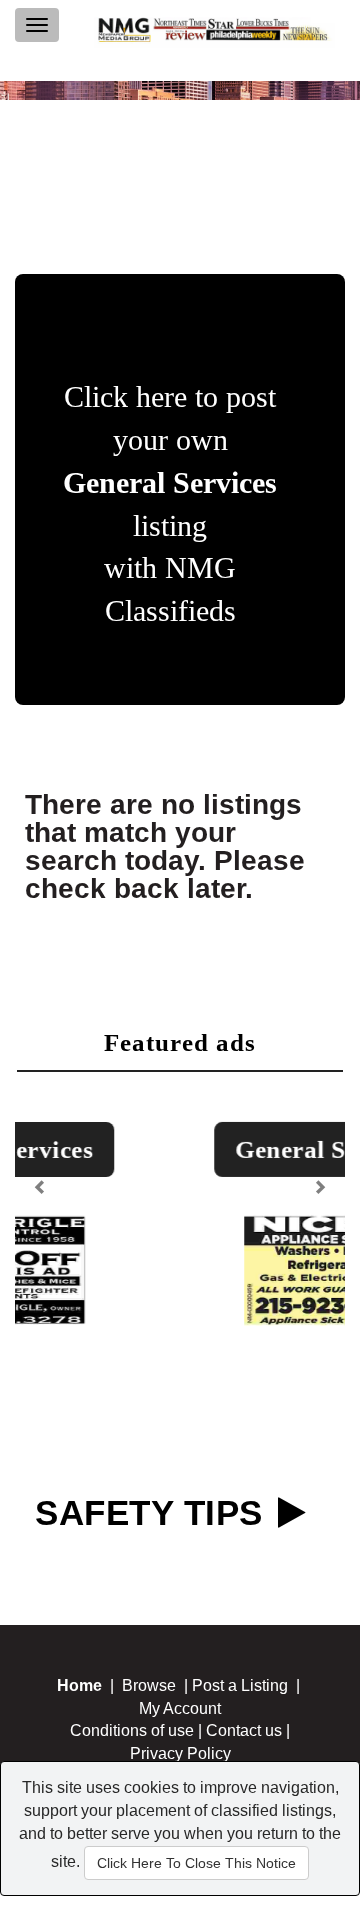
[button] (43, 1180)
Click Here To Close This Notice (196, 1863)
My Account (180, 1708)
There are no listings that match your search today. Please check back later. (165, 846)
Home (79, 1685)
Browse (149, 1685)
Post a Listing (240, 1685)
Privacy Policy (180, 1753)
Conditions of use (132, 1730)
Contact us (244, 1730)
